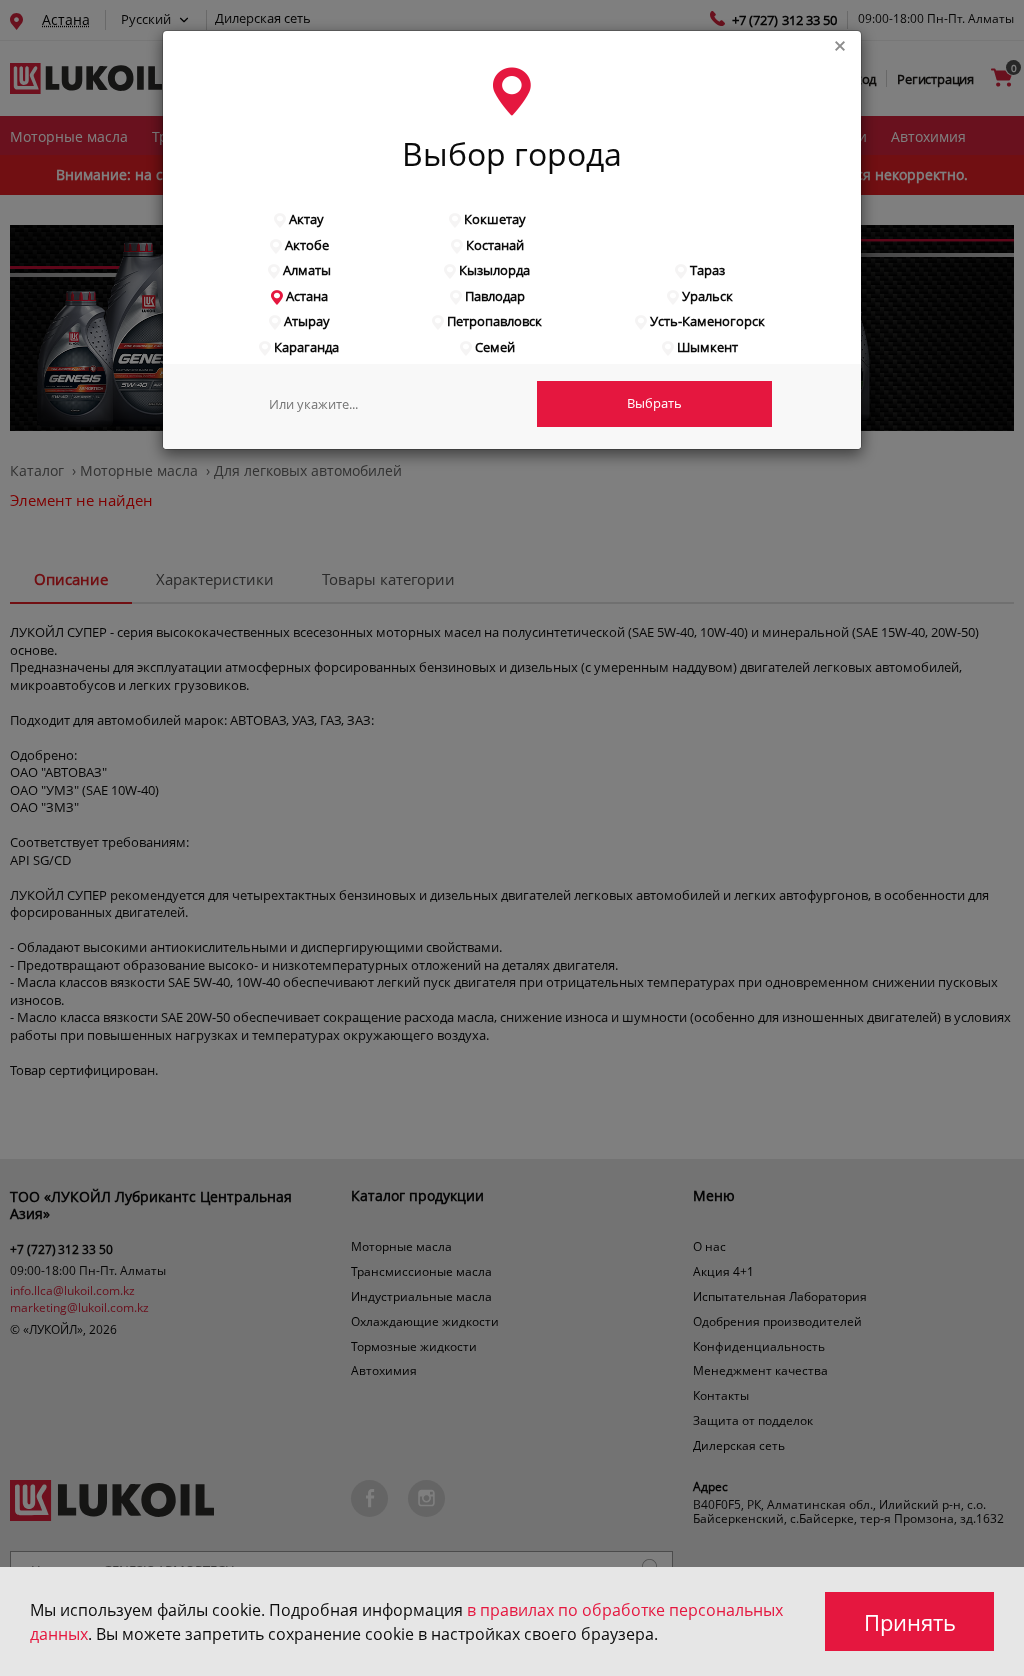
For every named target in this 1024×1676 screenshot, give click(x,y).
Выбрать (654, 403)
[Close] (848, 43)
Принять (910, 1622)
